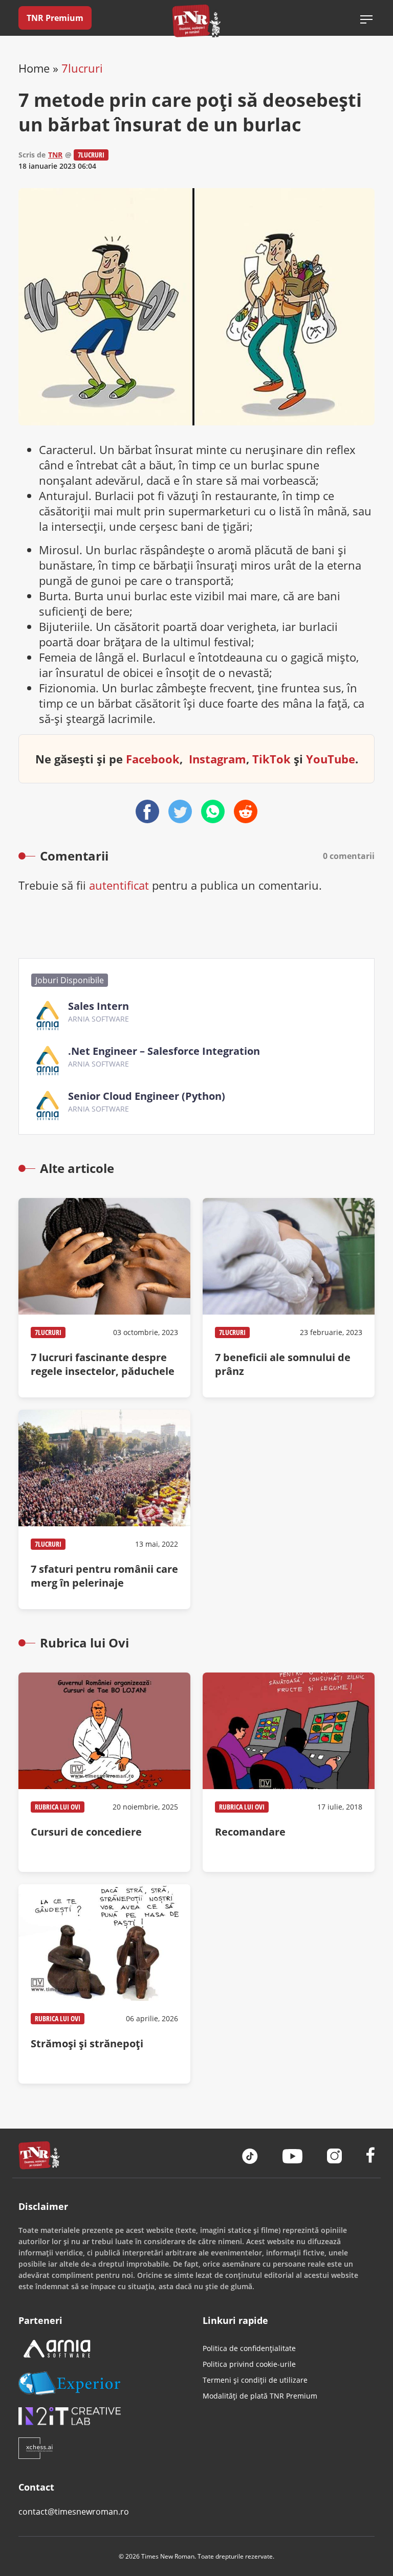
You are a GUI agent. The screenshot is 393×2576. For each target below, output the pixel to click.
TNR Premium (55, 18)
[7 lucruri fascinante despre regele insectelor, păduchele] (104, 1298)
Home (34, 68)
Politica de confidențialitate (249, 2348)
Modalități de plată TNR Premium (260, 2396)
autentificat (119, 885)
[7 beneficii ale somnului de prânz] (289, 1298)
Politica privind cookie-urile (249, 2364)
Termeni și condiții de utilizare (255, 2380)
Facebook (153, 759)
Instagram (217, 759)
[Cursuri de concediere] (104, 1772)
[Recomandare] (289, 1772)
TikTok (271, 759)
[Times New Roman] (197, 21)
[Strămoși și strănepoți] (104, 1984)
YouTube (331, 759)
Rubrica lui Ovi (58, 1807)
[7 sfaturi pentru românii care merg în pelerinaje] (104, 1509)
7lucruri (82, 68)
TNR (55, 155)
